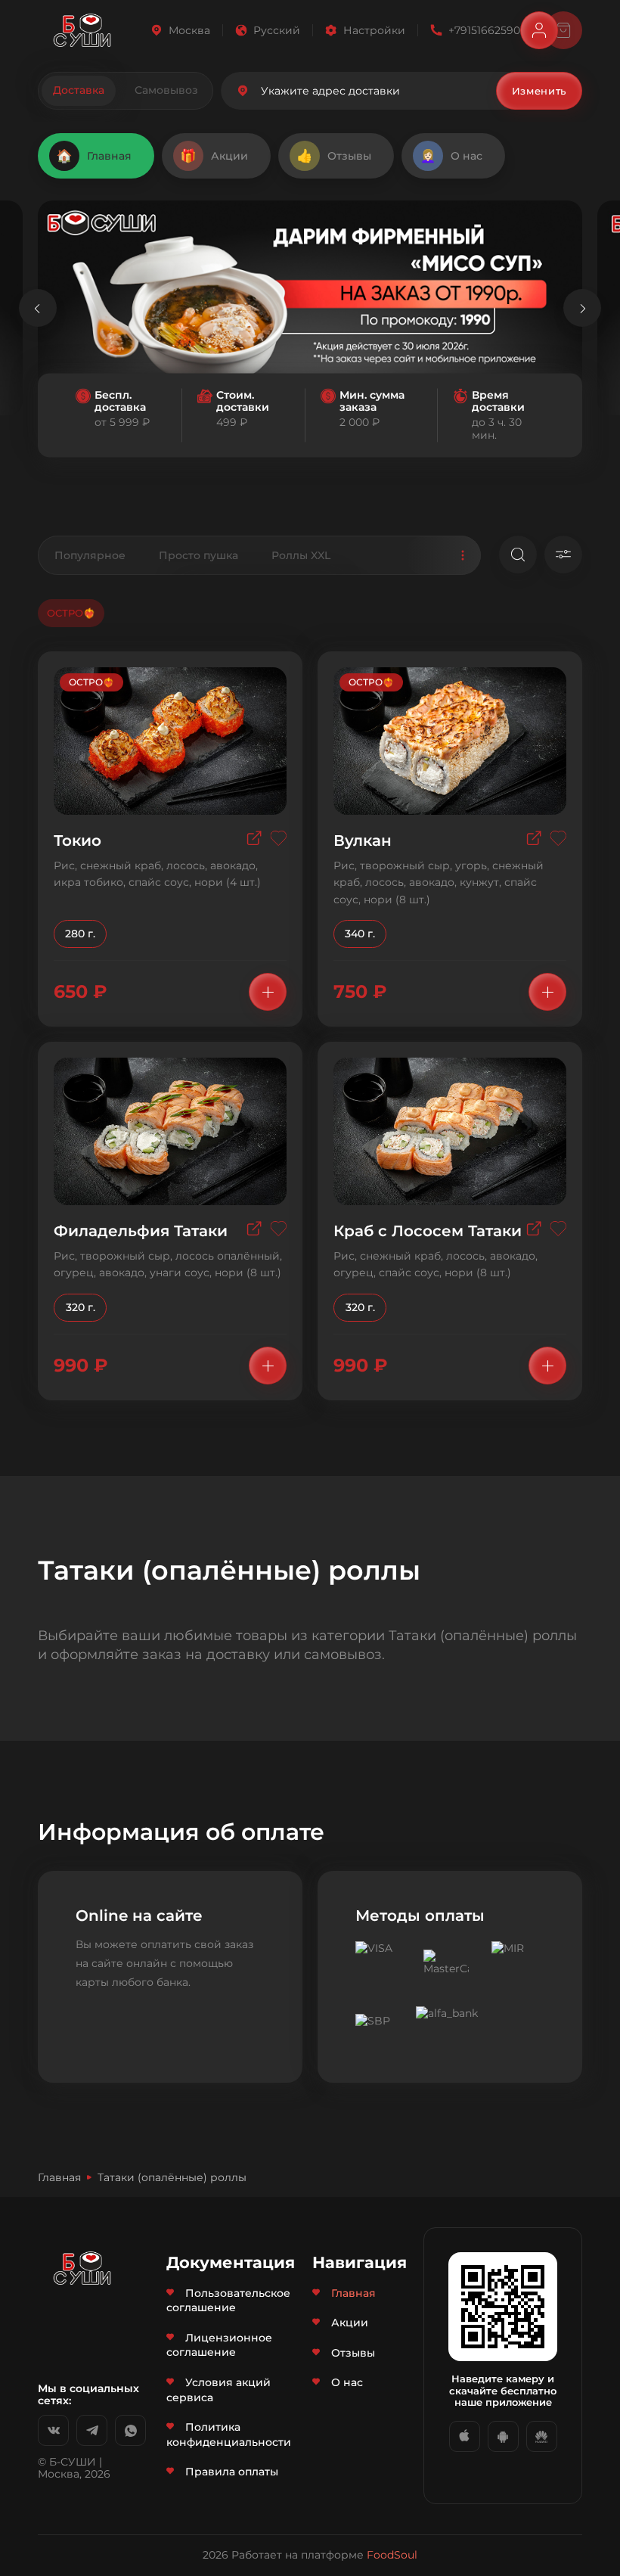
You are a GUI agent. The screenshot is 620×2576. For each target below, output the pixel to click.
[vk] (53, 2430)
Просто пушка (198, 555)
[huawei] (542, 2436)
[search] (518, 555)
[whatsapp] (130, 2430)
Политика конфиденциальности (229, 2435)
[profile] (539, 30)
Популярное (90, 555)
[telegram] (92, 2430)
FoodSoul (392, 2555)
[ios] (465, 2436)
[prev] (38, 308)
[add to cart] (268, 992)
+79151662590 (484, 30)
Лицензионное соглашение (219, 2345)
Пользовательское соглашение (228, 2301)
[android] (503, 2436)
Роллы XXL (301, 555)
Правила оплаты (232, 2472)
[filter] (563, 555)
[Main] (82, 30)
